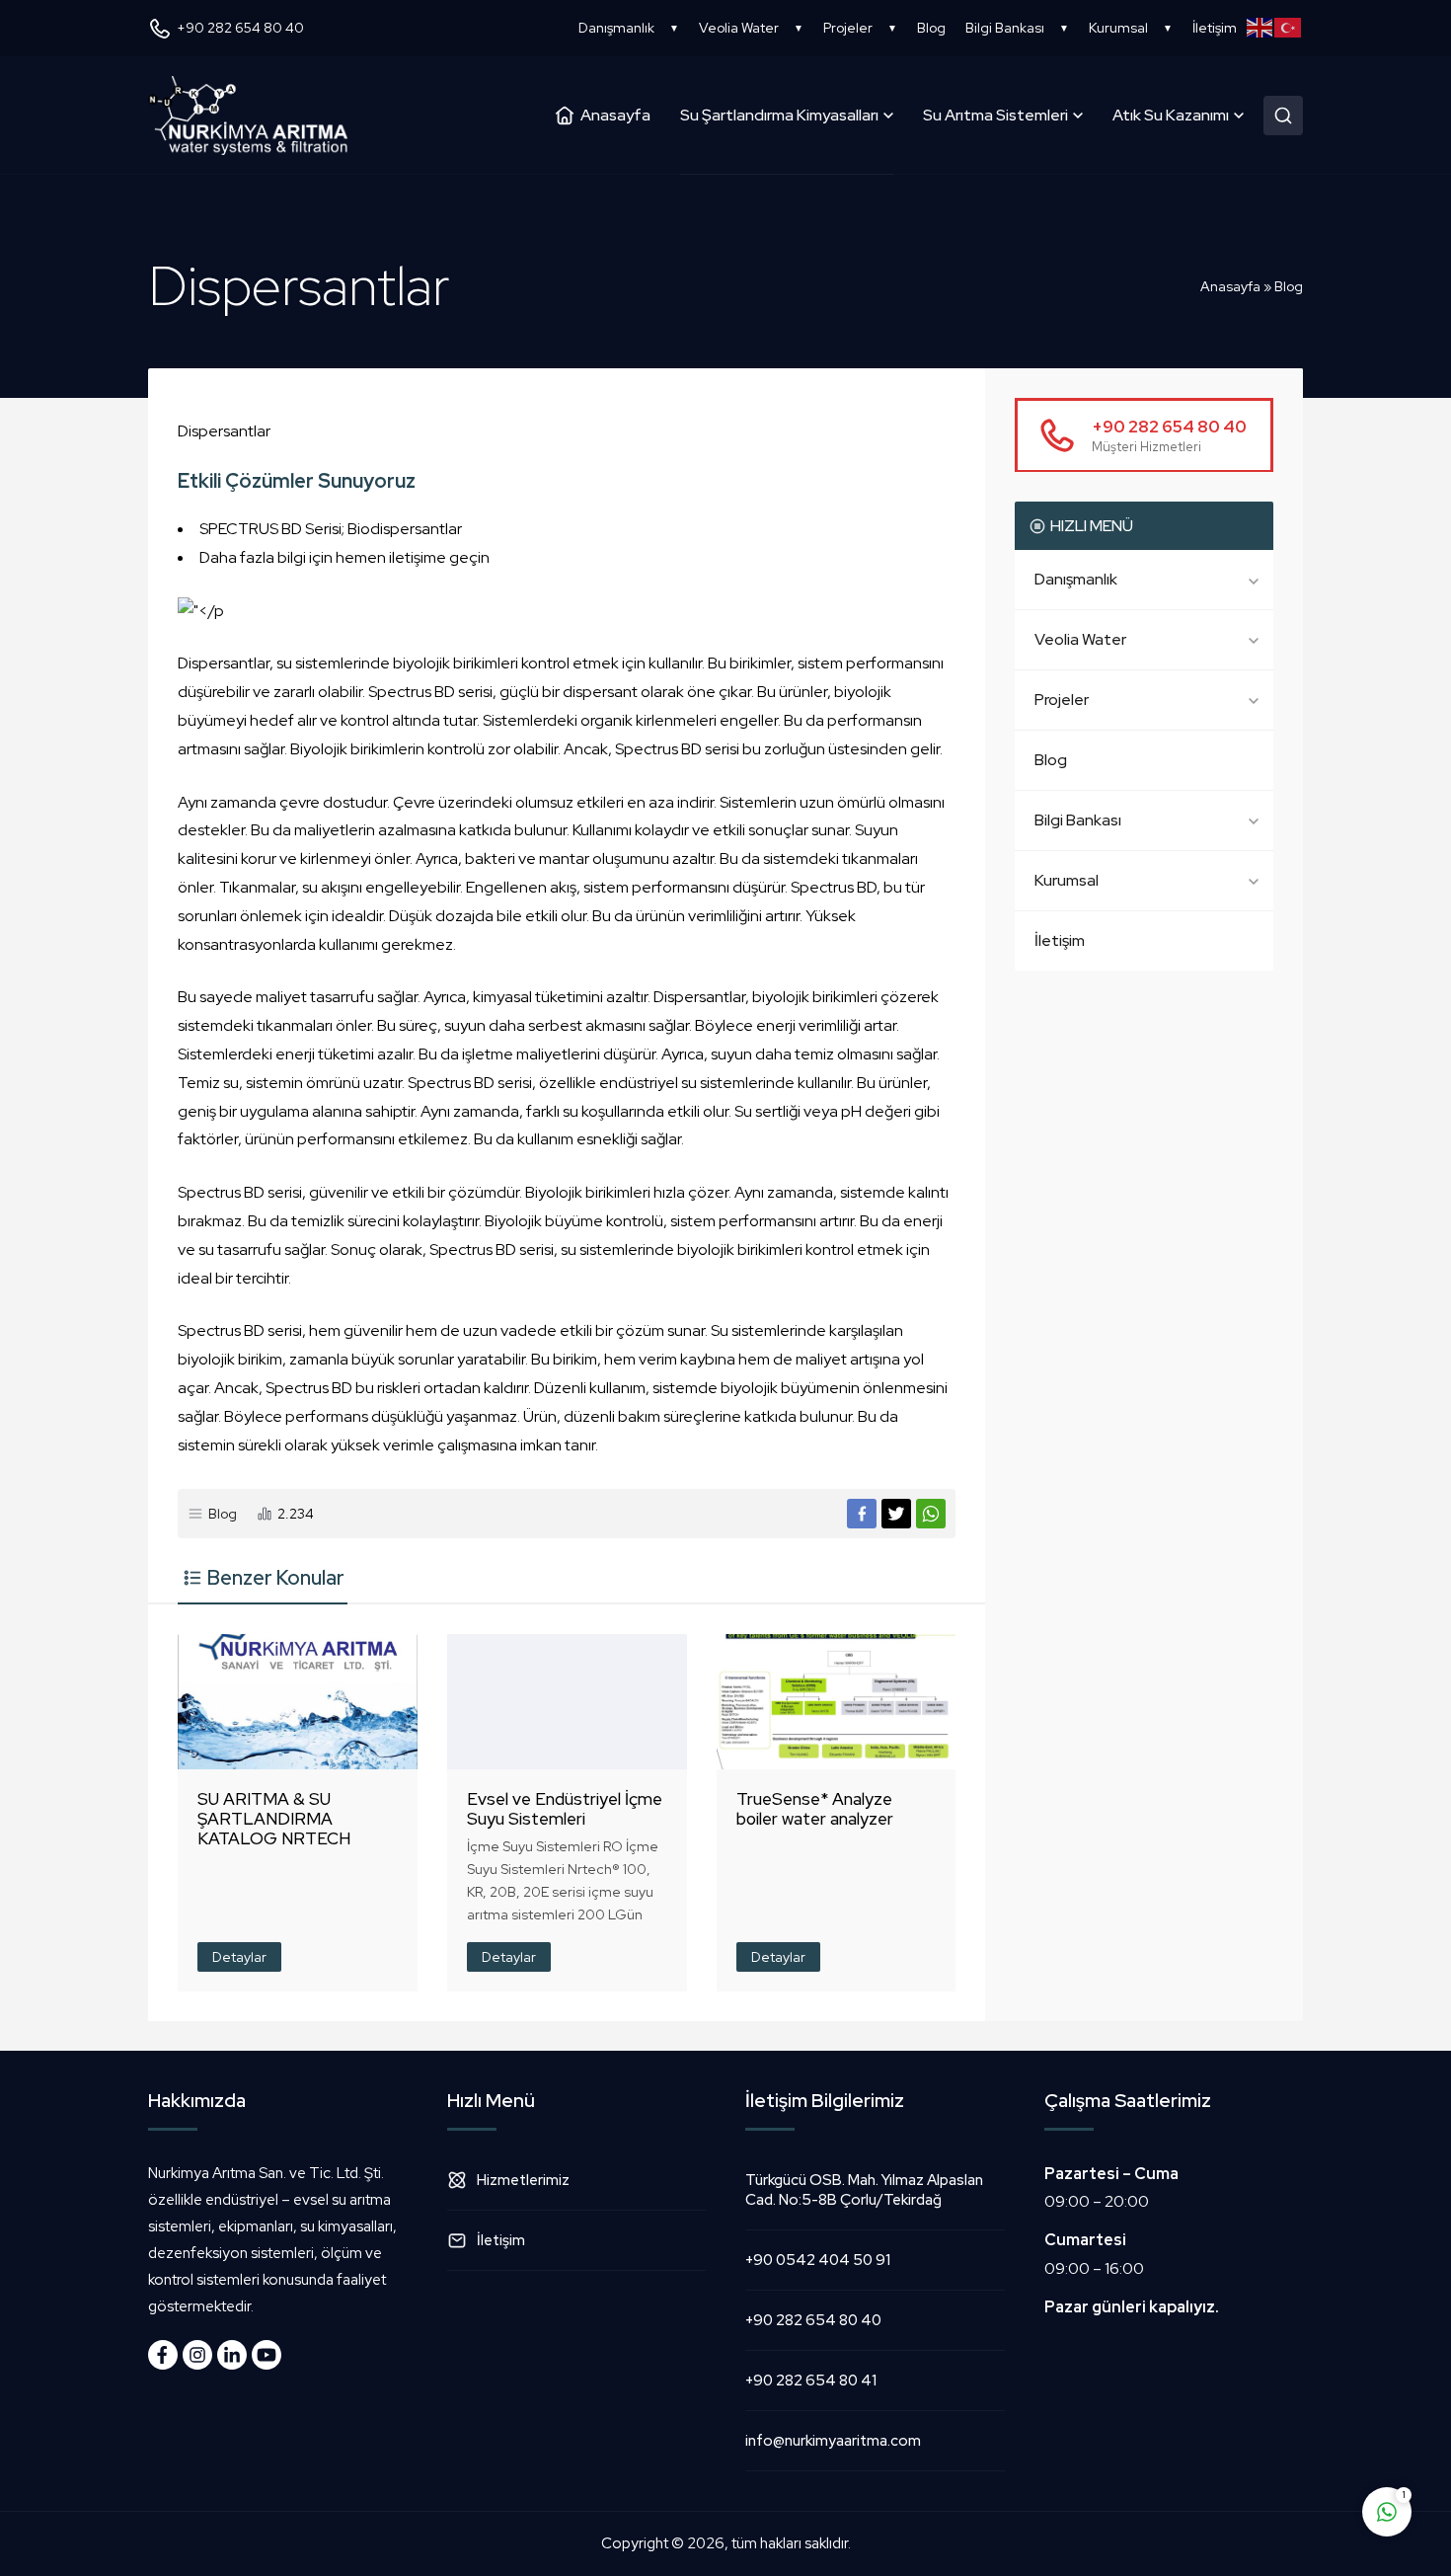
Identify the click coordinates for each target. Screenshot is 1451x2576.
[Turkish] (1289, 28)
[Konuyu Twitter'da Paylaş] (896, 1514)
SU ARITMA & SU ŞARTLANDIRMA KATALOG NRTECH (274, 1819)
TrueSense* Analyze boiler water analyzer (815, 1809)
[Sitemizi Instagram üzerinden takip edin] (197, 2355)
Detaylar (239, 1957)
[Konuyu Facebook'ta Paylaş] (862, 1514)
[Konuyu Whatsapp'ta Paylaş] (931, 1514)
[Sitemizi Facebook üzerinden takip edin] (163, 2355)
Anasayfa (1230, 286)
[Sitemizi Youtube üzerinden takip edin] (267, 2355)
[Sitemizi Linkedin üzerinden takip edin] (232, 2355)
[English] (1261, 28)
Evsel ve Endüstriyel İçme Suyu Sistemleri (565, 1809)
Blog (1289, 286)
